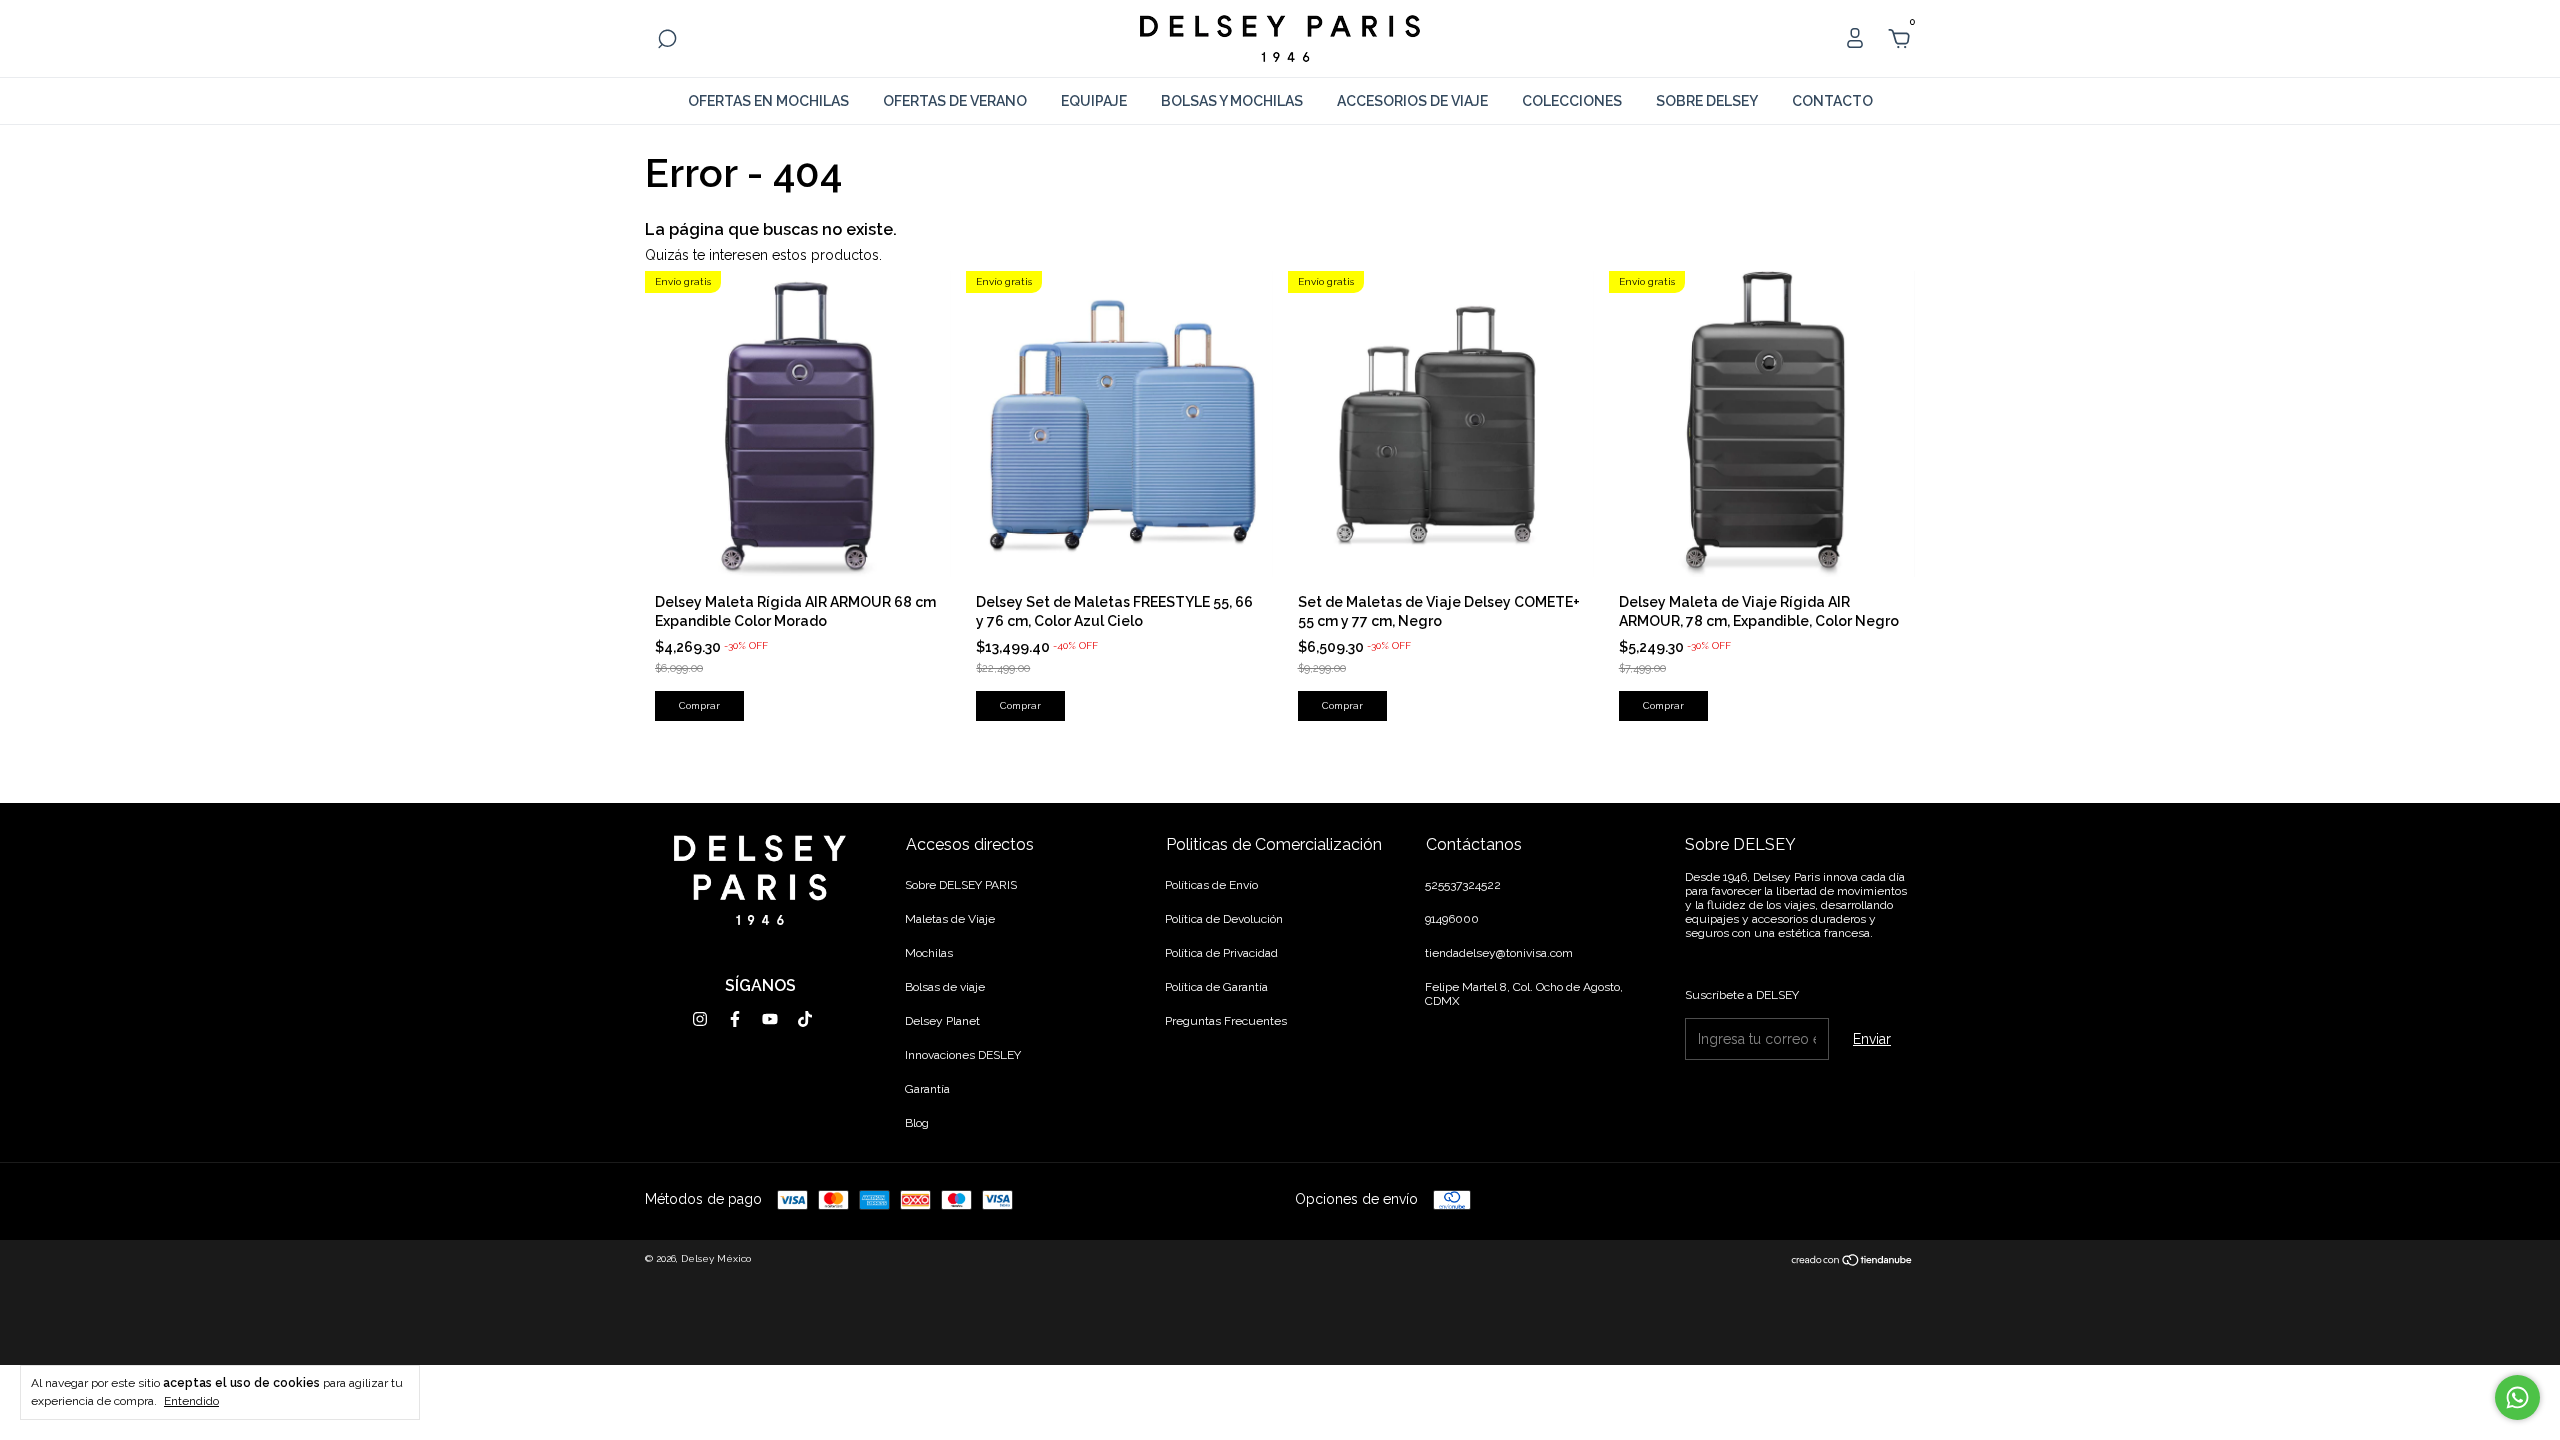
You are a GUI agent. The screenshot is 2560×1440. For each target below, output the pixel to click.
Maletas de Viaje (950, 919)
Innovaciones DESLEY (963, 1055)
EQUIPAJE (1094, 101)
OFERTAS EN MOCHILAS (768, 101)
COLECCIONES (1572, 101)
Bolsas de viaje (945, 987)
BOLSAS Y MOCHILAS (1232, 101)
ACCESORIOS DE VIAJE (1412, 101)
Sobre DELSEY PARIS (961, 885)
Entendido (191, 1401)
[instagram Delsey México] (700, 1019)
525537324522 (1463, 885)
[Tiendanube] (1852, 1261)
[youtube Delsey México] (770, 1019)
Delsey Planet (942, 1021)
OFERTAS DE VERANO (955, 101)
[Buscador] (667, 42)
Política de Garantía (1216, 987)
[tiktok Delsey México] (805, 1019)
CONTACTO (1832, 101)
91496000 (1452, 919)
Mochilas (929, 953)
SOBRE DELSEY (1707, 101)
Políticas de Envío (1211, 885)
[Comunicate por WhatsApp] (2517, 1397)
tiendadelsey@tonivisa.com (1499, 953)
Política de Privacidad (1221, 953)
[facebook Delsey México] (735, 1019)
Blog (917, 1123)
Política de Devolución (1224, 919)
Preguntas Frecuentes (1226, 1021)
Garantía (927, 1089)
